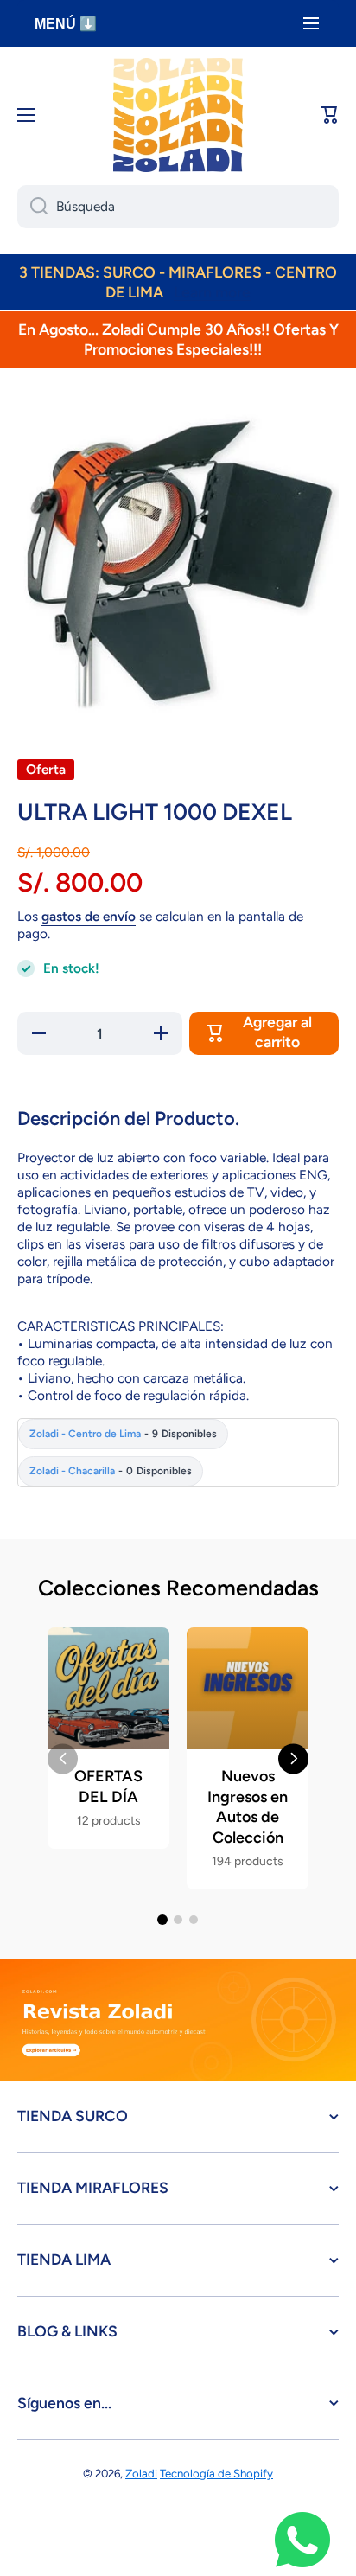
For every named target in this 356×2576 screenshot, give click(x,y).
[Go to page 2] (178, 1920)
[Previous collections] (63, 1758)
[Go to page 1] (162, 1920)
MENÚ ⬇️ (66, 24)
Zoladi (141, 2473)
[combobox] (178, 207)
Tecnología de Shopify (216, 2473)
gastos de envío (89, 916)
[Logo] (178, 115)
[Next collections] (293, 1758)
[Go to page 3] (194, 1920)
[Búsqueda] (32, 207)
